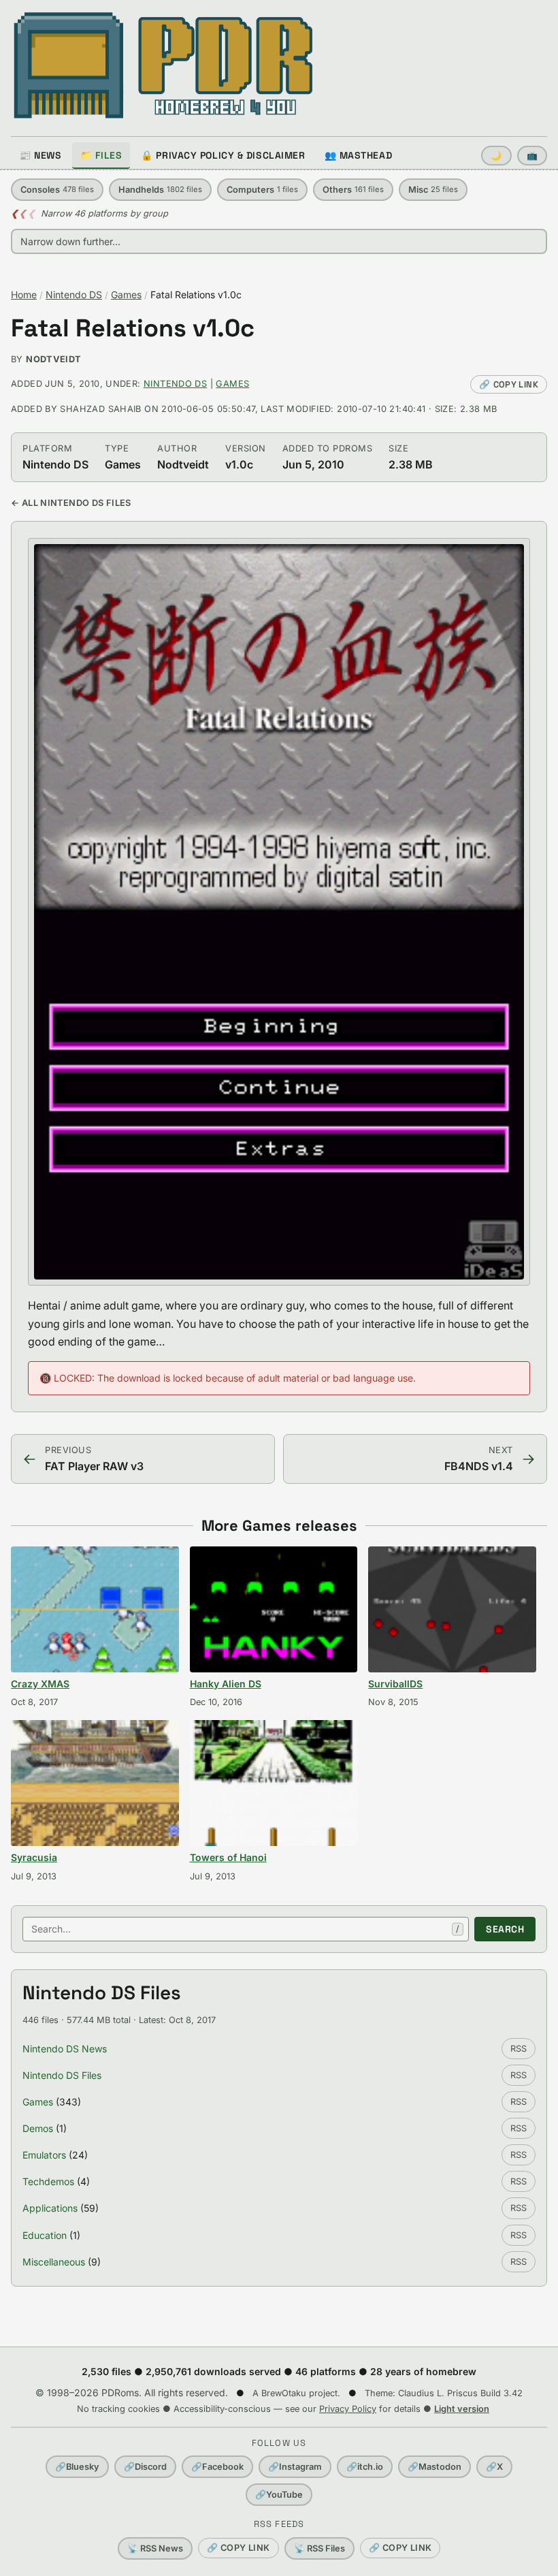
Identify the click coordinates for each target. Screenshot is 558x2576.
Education (45, 2235)
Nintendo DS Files (62, 2075)
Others (353, 190)
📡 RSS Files (319, 2548)
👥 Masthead (359, 155)
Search (505, 1929)
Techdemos (48, 2181)
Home (24, 295)
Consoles (57, 190)
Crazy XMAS (40, 1684)
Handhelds (160, 190)
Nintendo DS (74, 295)
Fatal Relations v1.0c (133, 329)
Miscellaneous (54, 2262)
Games (126, 295)
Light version (462, 2409)
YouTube (279, 2495)
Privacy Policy (348, 2409)
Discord (145, 2467)
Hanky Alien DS (226, 1684)
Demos (38, 2128)
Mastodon (434, 2467)
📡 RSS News (155, 2548)
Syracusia (34, 1857)
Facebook (217, 2467)
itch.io (365, 2467)
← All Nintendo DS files (71, 503)
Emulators (44, 2155)
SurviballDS (395, 1684)
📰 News (40, 155)
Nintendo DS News (65, 2049)
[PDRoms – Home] (164, 65)
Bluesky (77, 2467)
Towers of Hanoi (228, 1857)
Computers (262, 190)
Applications (50, 2208)
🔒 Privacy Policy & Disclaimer (223, 155)
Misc (433, 190)
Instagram (295, 2467)
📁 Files (101, 155)
